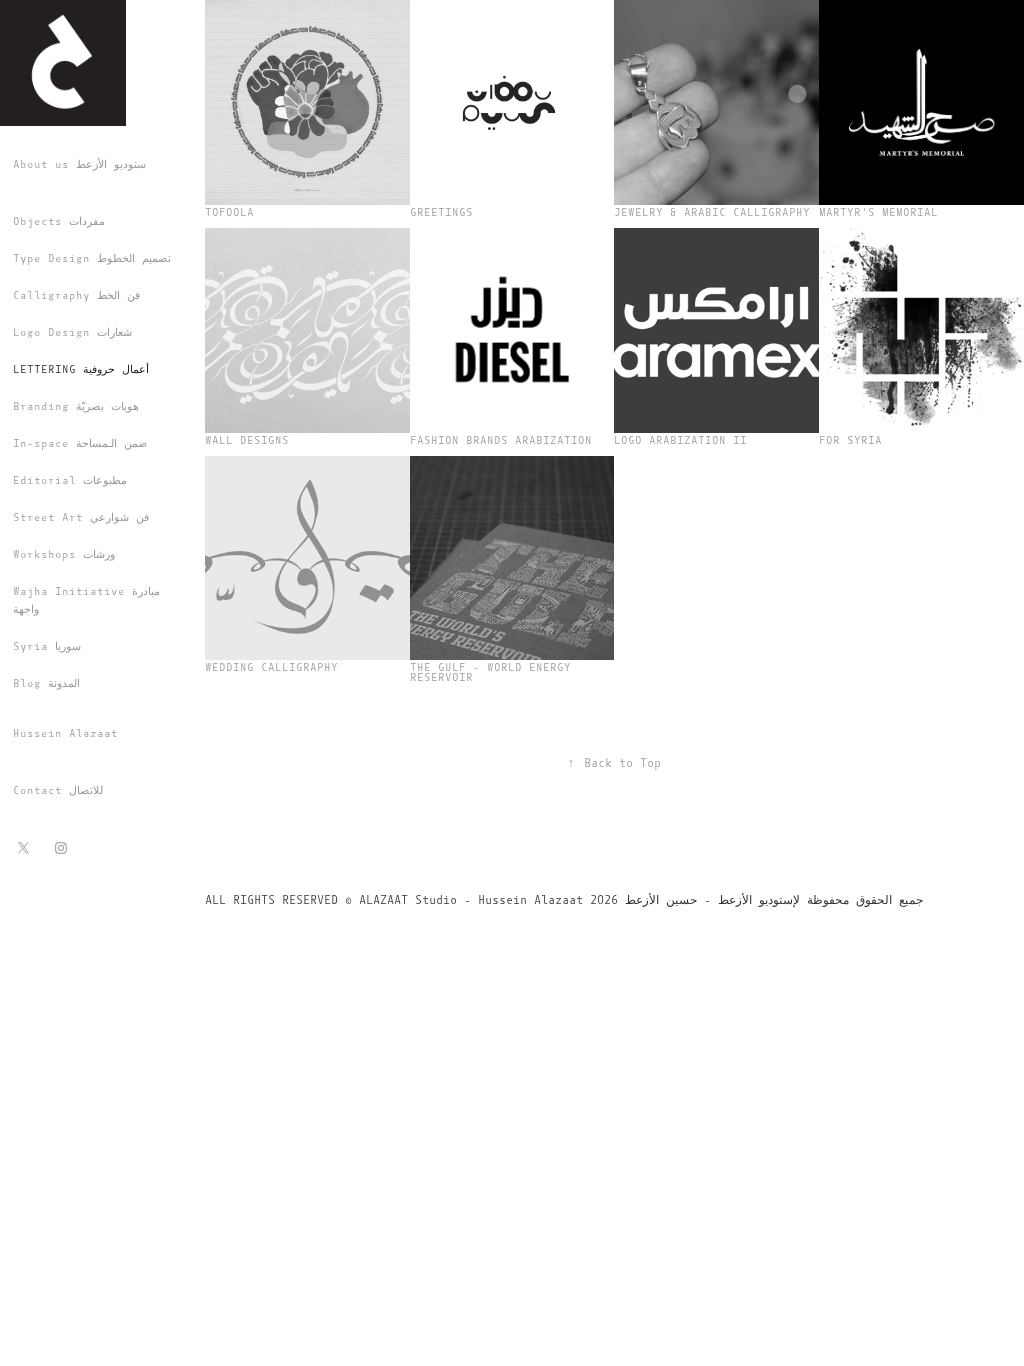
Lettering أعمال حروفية (81, 369)
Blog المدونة (46, 683)
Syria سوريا (47, 646)
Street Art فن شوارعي (81, 517)
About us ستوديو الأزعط (79, 164)
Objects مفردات (59, 221)
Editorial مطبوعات (70, 480)
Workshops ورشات (64, 554)
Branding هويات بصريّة (76, 406)
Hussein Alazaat (65, 733)
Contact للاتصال (58, 790)
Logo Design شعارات (72, 332)
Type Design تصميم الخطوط (92, 258)
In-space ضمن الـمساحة (80, 443)
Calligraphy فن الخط (76, 295)
